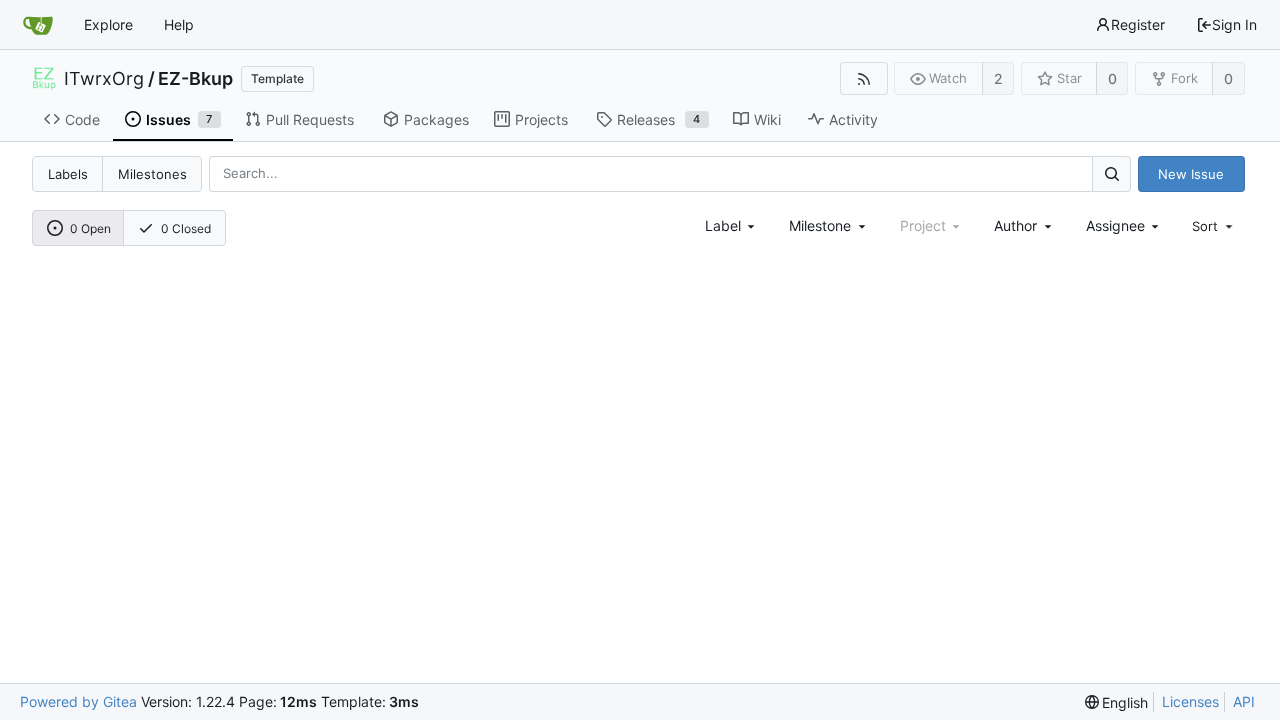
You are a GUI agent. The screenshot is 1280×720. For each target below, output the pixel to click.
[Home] (38, 25)
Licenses (1190, 701)
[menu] (1214, 226)
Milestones (152, 174)
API (1244, 701)
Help (179, 24)
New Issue (1191, 174)
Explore (108, 24)
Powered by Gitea (78, 701)
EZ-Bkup (195, 79)
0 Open (90, 228)
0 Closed (186, 228)
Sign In (1234, 24)
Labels (68, 174)
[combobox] (732, 225)
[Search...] (1111, 173)
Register (1138, 24)
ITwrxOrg (104, 79)
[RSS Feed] (863, 78)
